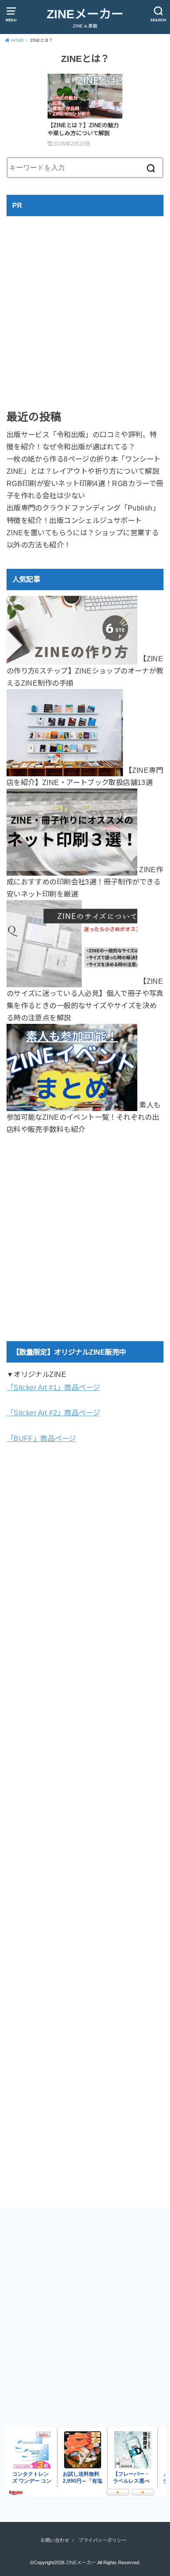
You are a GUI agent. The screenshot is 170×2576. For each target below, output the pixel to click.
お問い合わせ (55, 2540)
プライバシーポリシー (102, 2540)
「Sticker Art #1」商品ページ (53, 1387)
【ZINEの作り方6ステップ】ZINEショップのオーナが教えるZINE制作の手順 (85, 671)
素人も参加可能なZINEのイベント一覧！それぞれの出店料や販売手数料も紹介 (84, 1117)
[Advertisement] (85, 306)
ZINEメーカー (85, 14)
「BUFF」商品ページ (41, 1438)
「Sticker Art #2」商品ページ (53, 1413)
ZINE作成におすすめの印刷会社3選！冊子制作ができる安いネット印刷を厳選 (85, 882)
